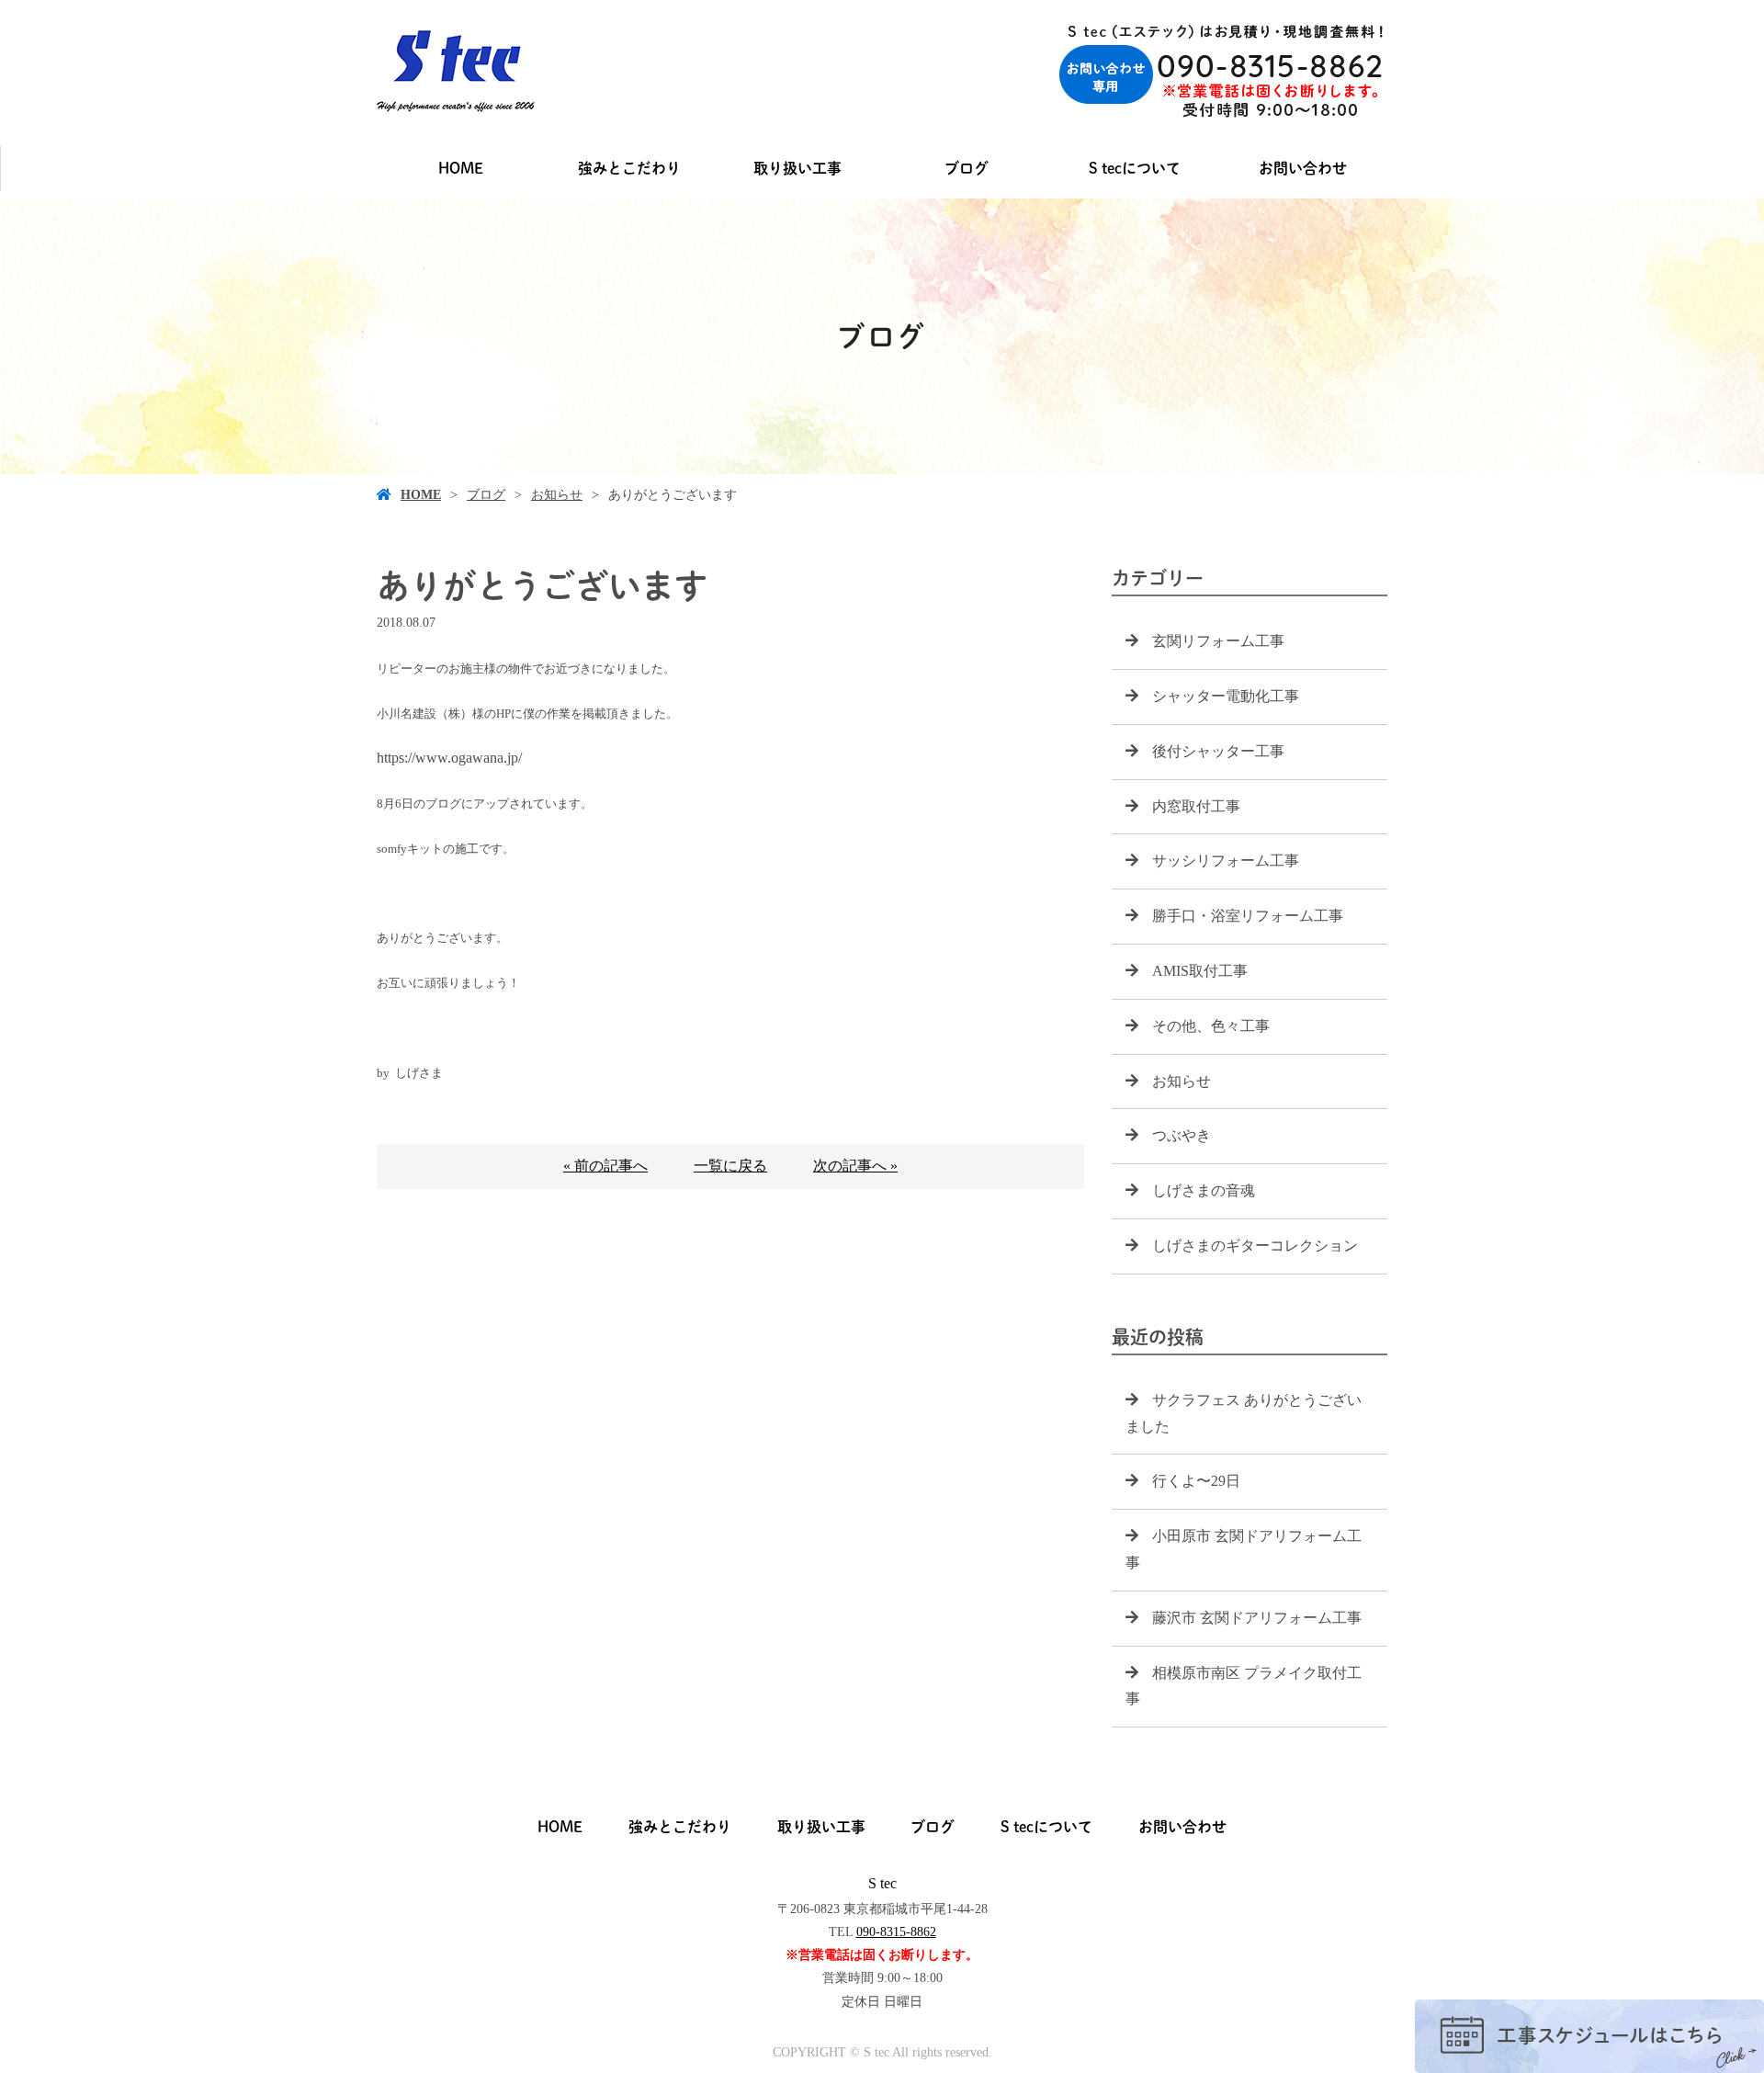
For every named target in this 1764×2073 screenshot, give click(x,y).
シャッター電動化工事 (1226, 696)
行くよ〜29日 (1196, 1481)
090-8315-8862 (896, 1932)
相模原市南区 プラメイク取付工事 (1244, 1686)
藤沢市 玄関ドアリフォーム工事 (1257, 1618)
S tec (882, 1883)
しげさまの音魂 (1204, 1190)
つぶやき (1182, 1135)
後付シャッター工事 (1218, 751)
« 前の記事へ (605, 1166)
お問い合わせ (1303, 168)
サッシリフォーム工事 (1226, 861)
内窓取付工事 (1196, 806)
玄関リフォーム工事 (1218, 641)
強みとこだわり (629, 168)
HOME (461, 168)
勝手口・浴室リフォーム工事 (1248, 916)
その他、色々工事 (1211, 1026)
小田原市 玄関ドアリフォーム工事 (1244, 1549)
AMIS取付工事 (1200, 971)
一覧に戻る (730, 1166)
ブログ (967, 168)
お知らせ (557, 495)
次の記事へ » (855, 1166)
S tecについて (1135, 168)
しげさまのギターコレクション (1255, 1246)
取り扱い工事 (797, 168)
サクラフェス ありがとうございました (1244, 1413)
